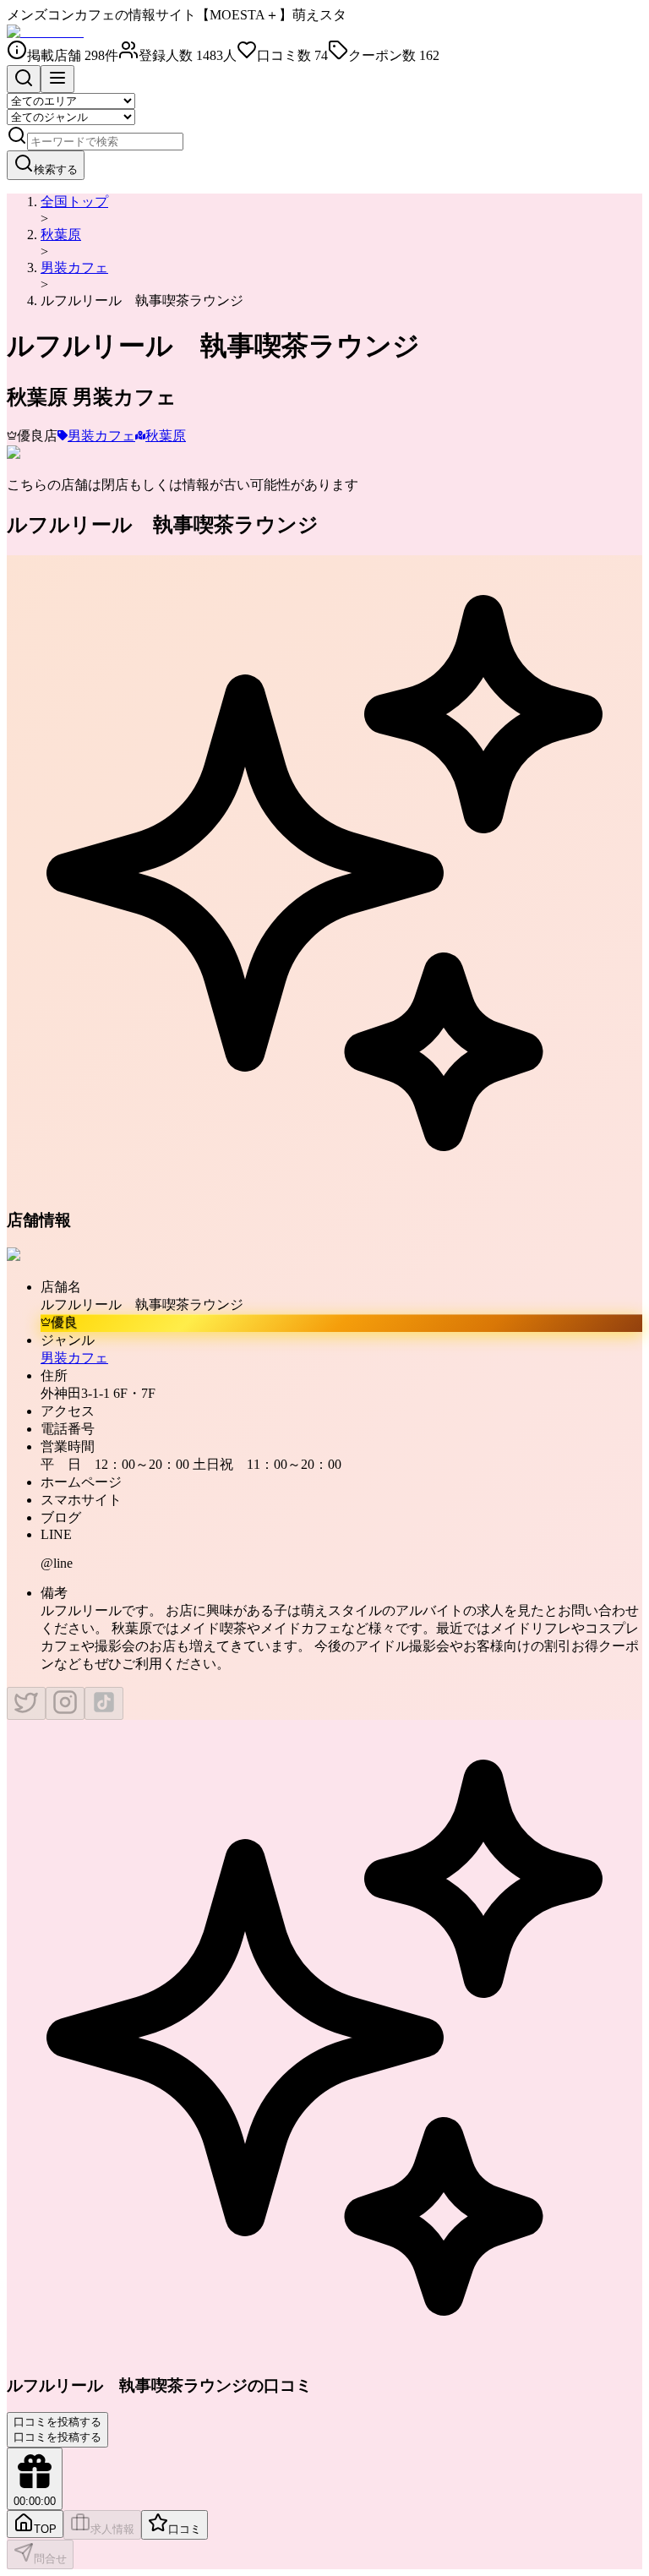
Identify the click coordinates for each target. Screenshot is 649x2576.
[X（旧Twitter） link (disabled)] (26, 1703)
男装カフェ (74, 267)
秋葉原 (61, 235)
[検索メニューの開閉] (24, 79)
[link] (142, 300)
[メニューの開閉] (57, 79)
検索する (56, 169)
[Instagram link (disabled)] (65, 1703)
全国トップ (74, 202)
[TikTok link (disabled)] (104, 1703)
